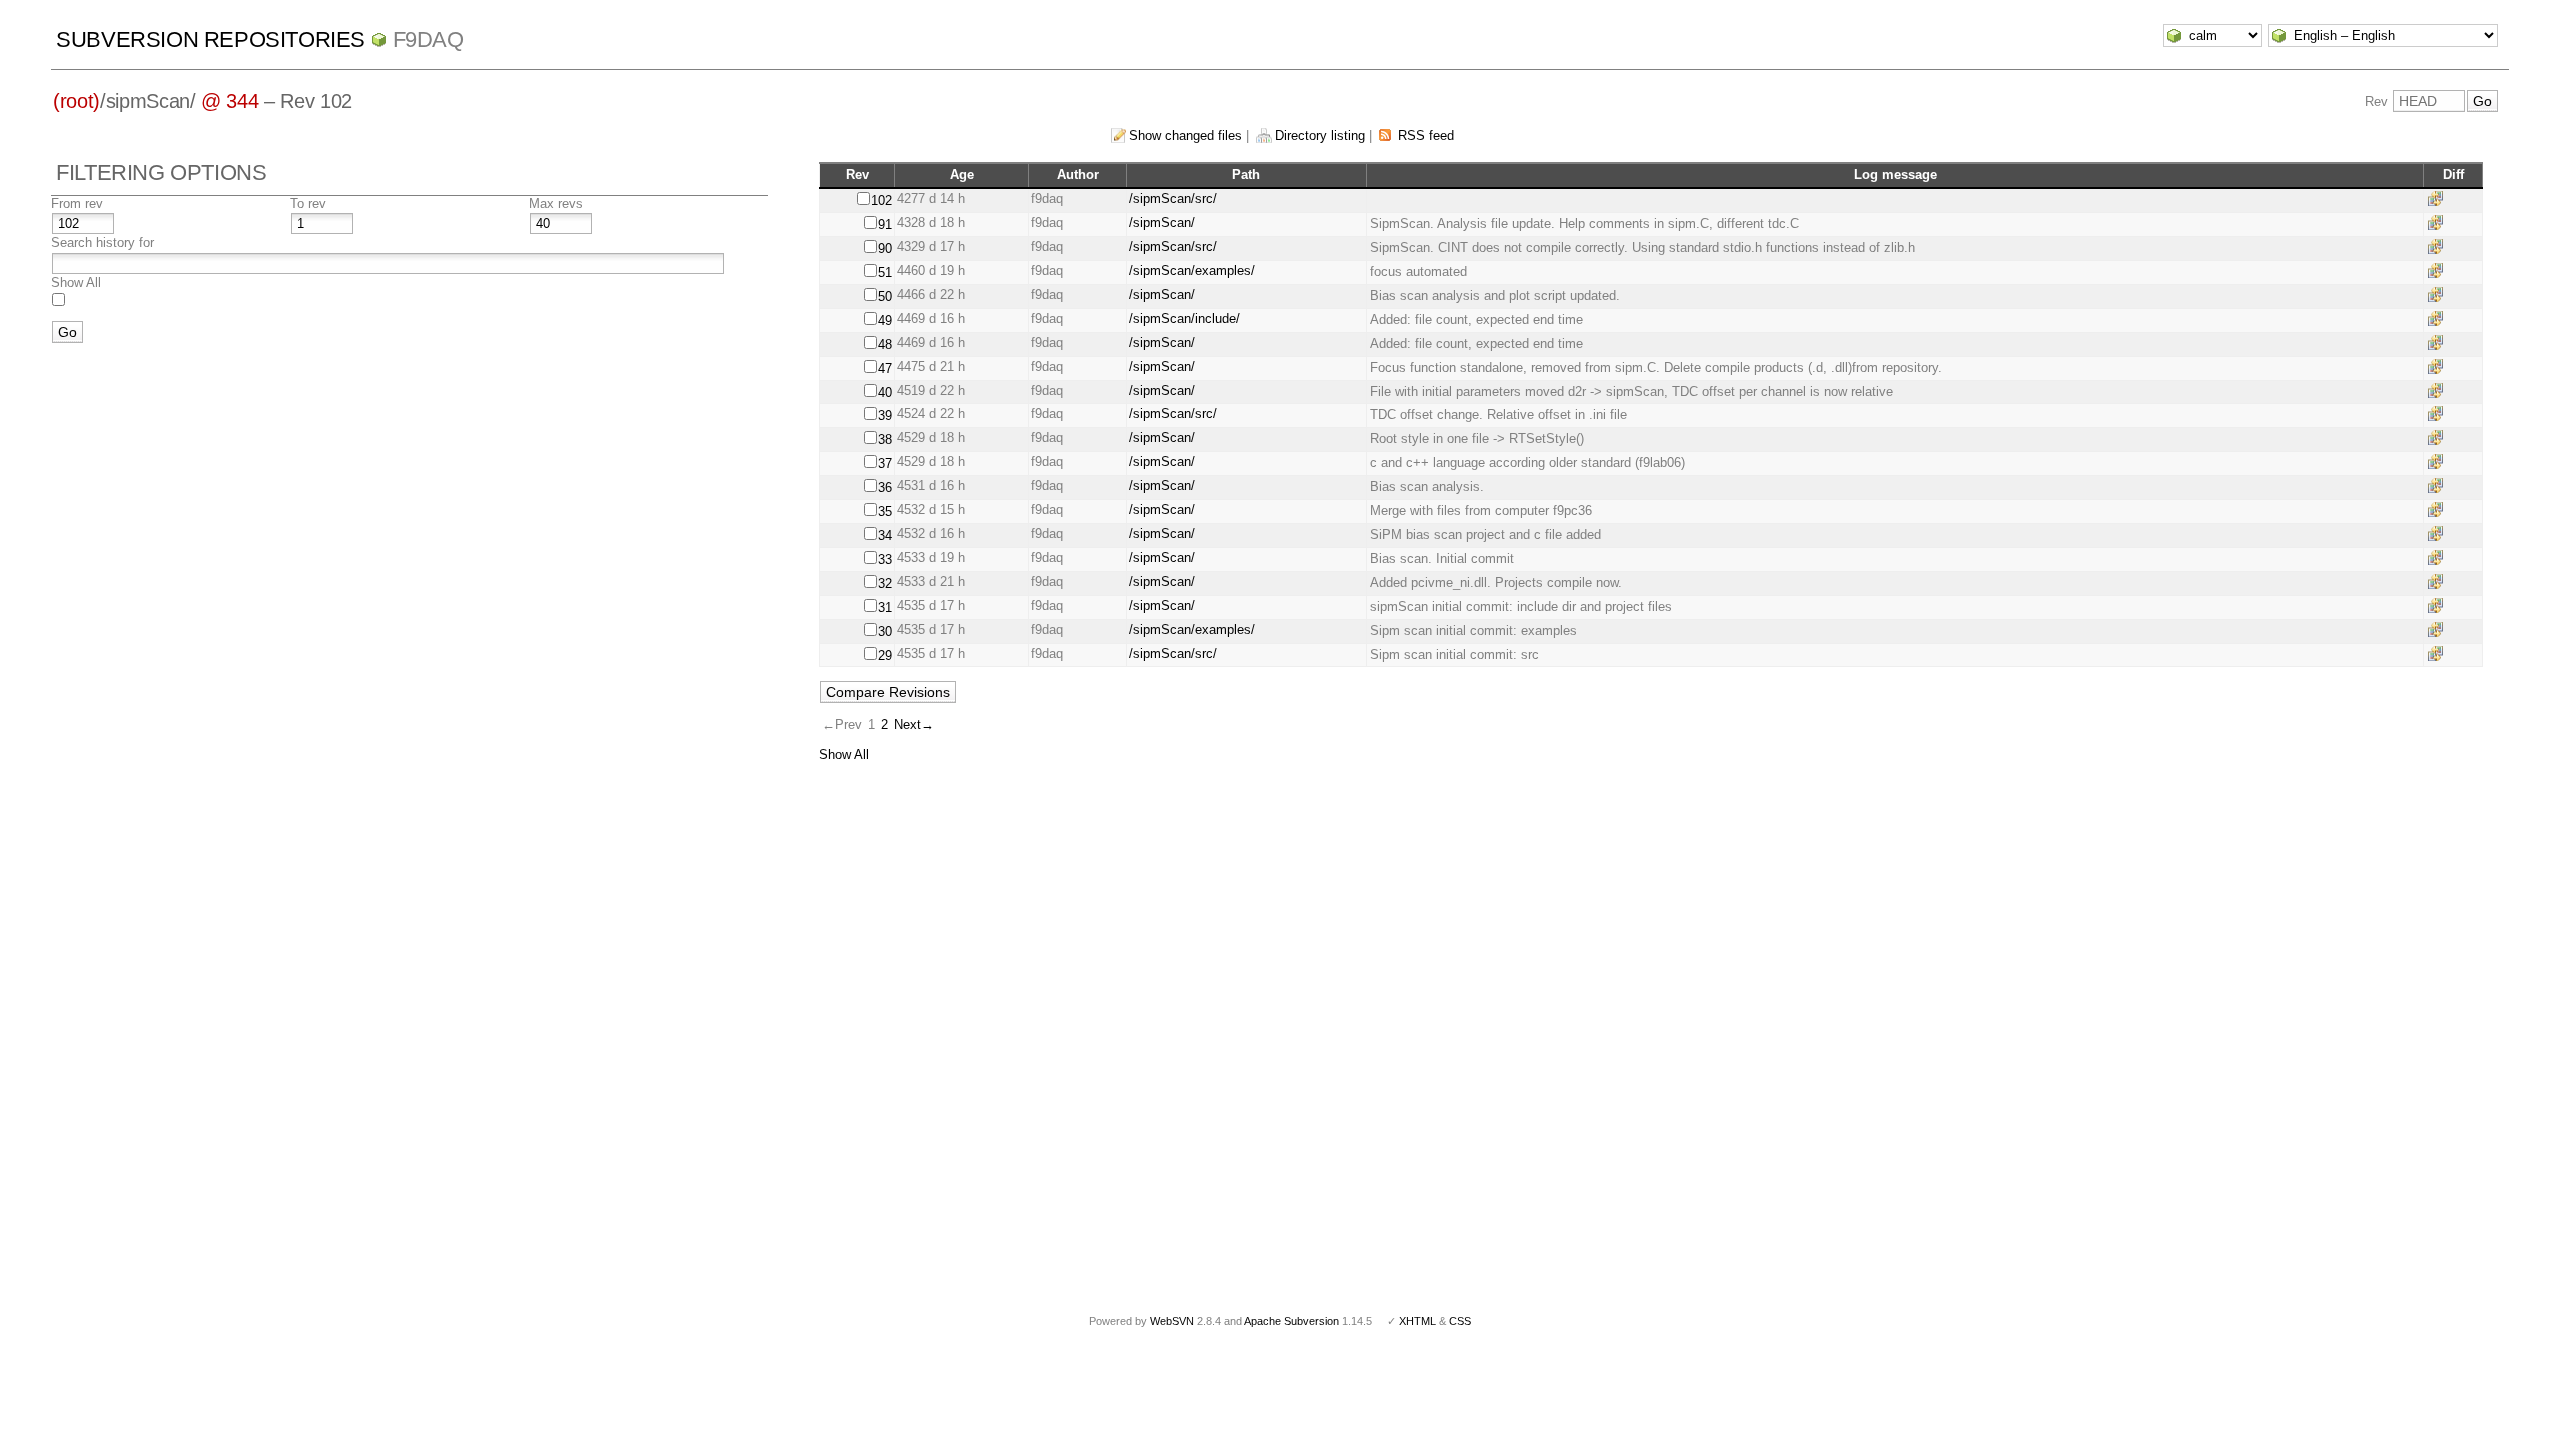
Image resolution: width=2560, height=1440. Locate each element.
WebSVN (1172, 1321)
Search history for (102, 242)
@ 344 (229, 101)
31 (885, 607)
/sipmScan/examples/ (1192, 270)
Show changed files (1185, 135)
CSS (1460, 1321)
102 (881, 200)
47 (885, 368)
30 (885, 631)
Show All (76, 282)
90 (885, 248)
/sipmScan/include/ (1184, 318)
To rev (308, 203)
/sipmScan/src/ (1173, 198)
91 (885, 224)
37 (885, 463)
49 (885, 320)
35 (885, 511)
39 (885, 415)
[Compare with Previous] (2439, 198)
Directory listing (1320, 135)
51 (885, 272)
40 (885, 392)
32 (885, 583)
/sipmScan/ (1162, 222)
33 (885, 559)
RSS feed (1426, 135)
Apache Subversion (1291, 1321)
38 (885, 439)
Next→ (914, 724)
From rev (77, 203)
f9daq (428, 39)
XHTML (1417, 1321)
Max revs (556, 203)
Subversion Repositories (210, 39)
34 (885, 535)
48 (885, 344)
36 (885, 487)
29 (885, 655)
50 (885, 296)
